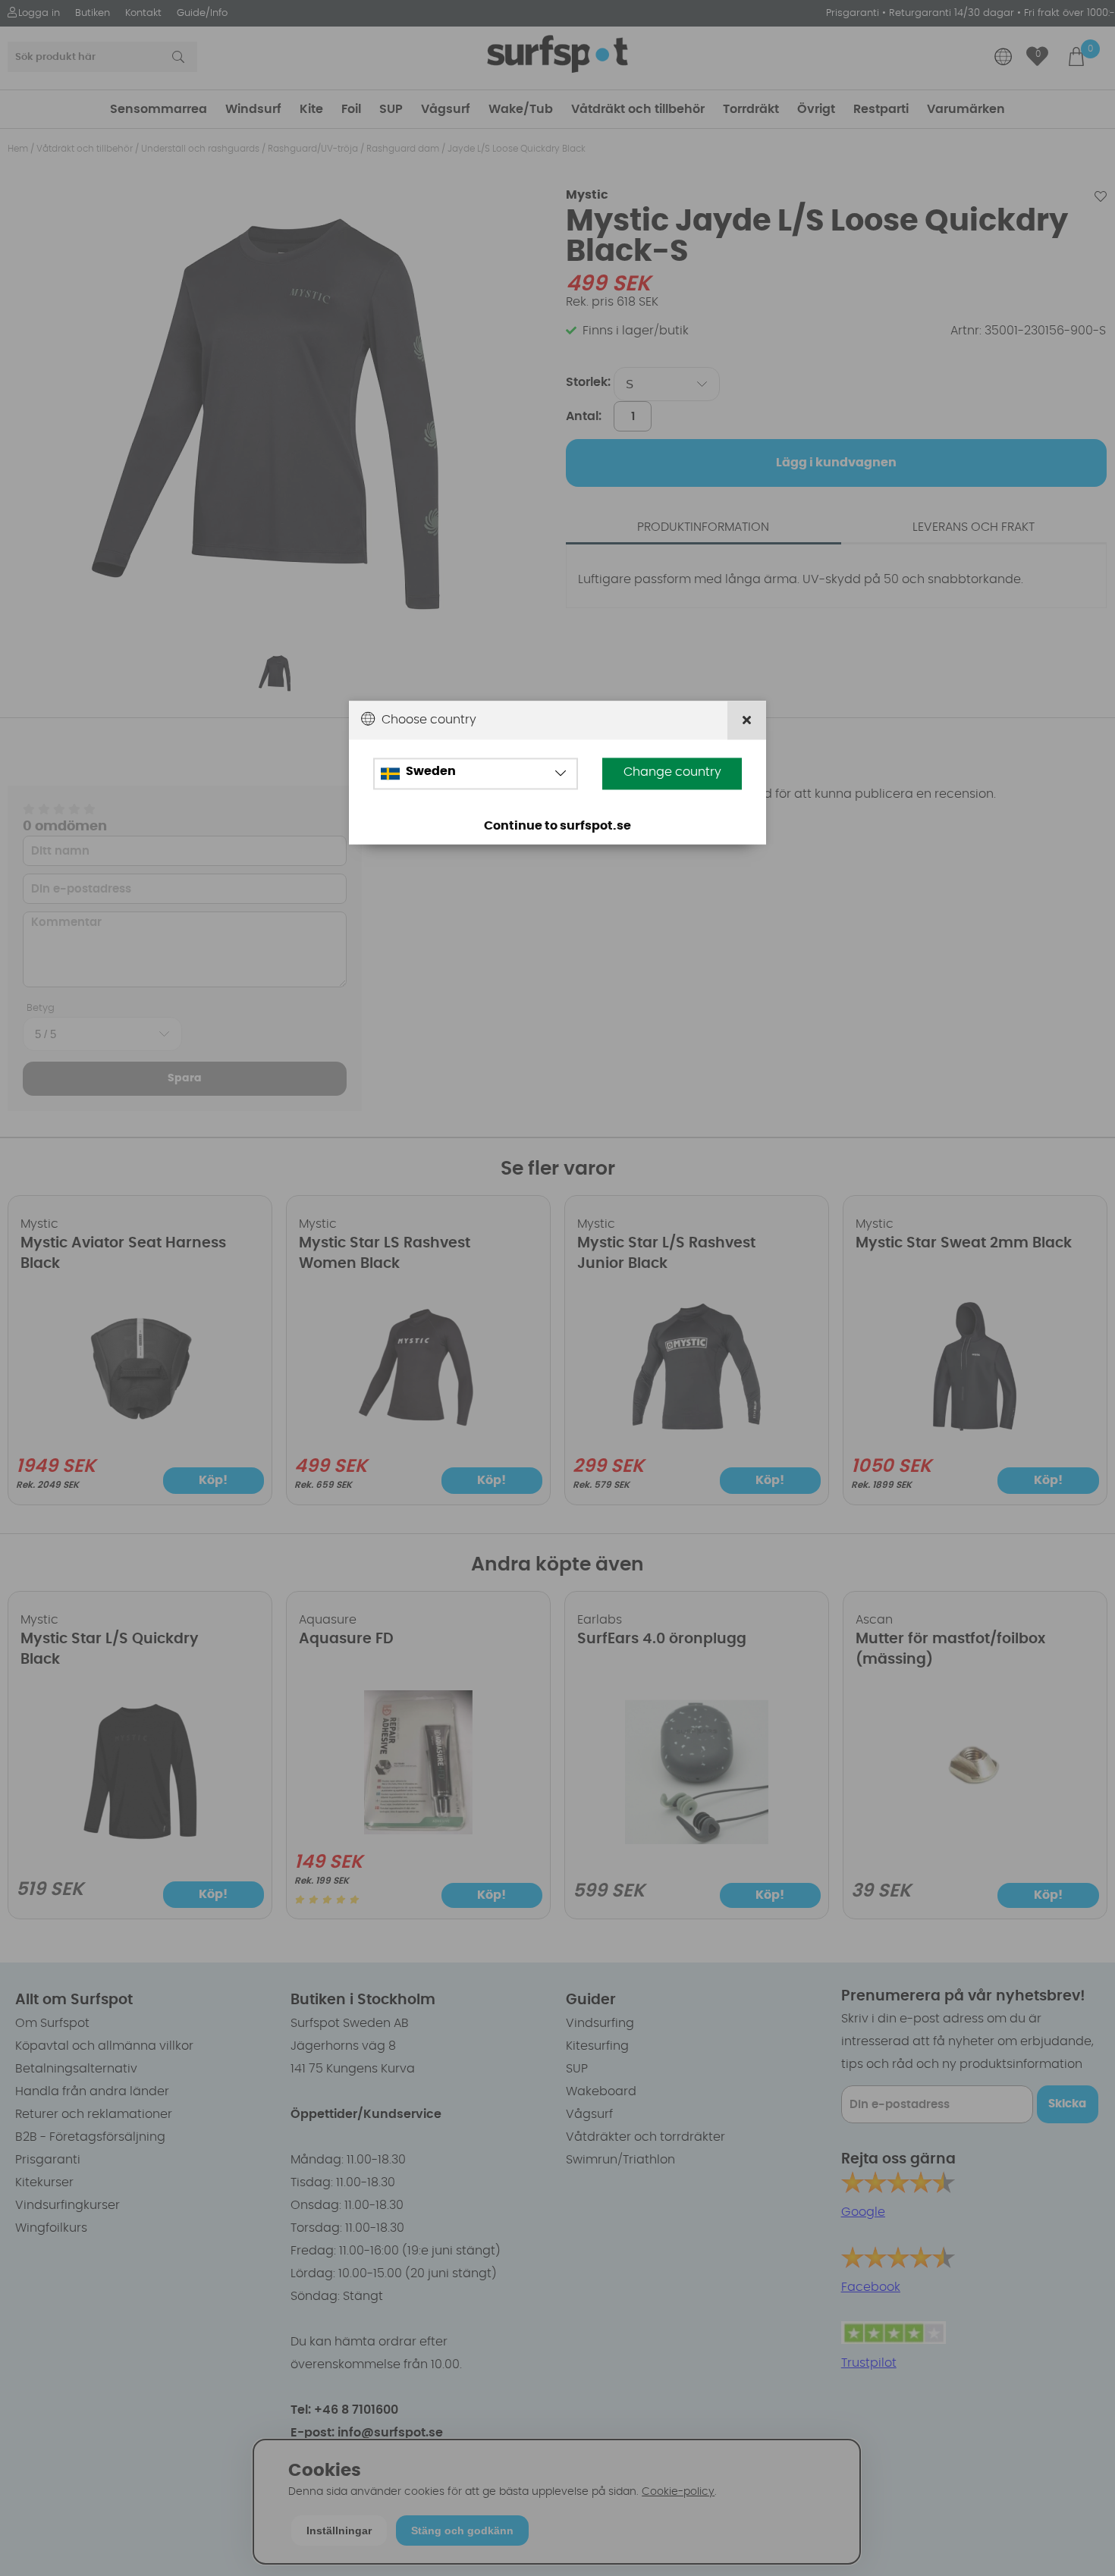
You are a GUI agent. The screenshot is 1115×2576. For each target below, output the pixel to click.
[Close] (747, 721)
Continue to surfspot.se (557, 827)
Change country (672, 773)
